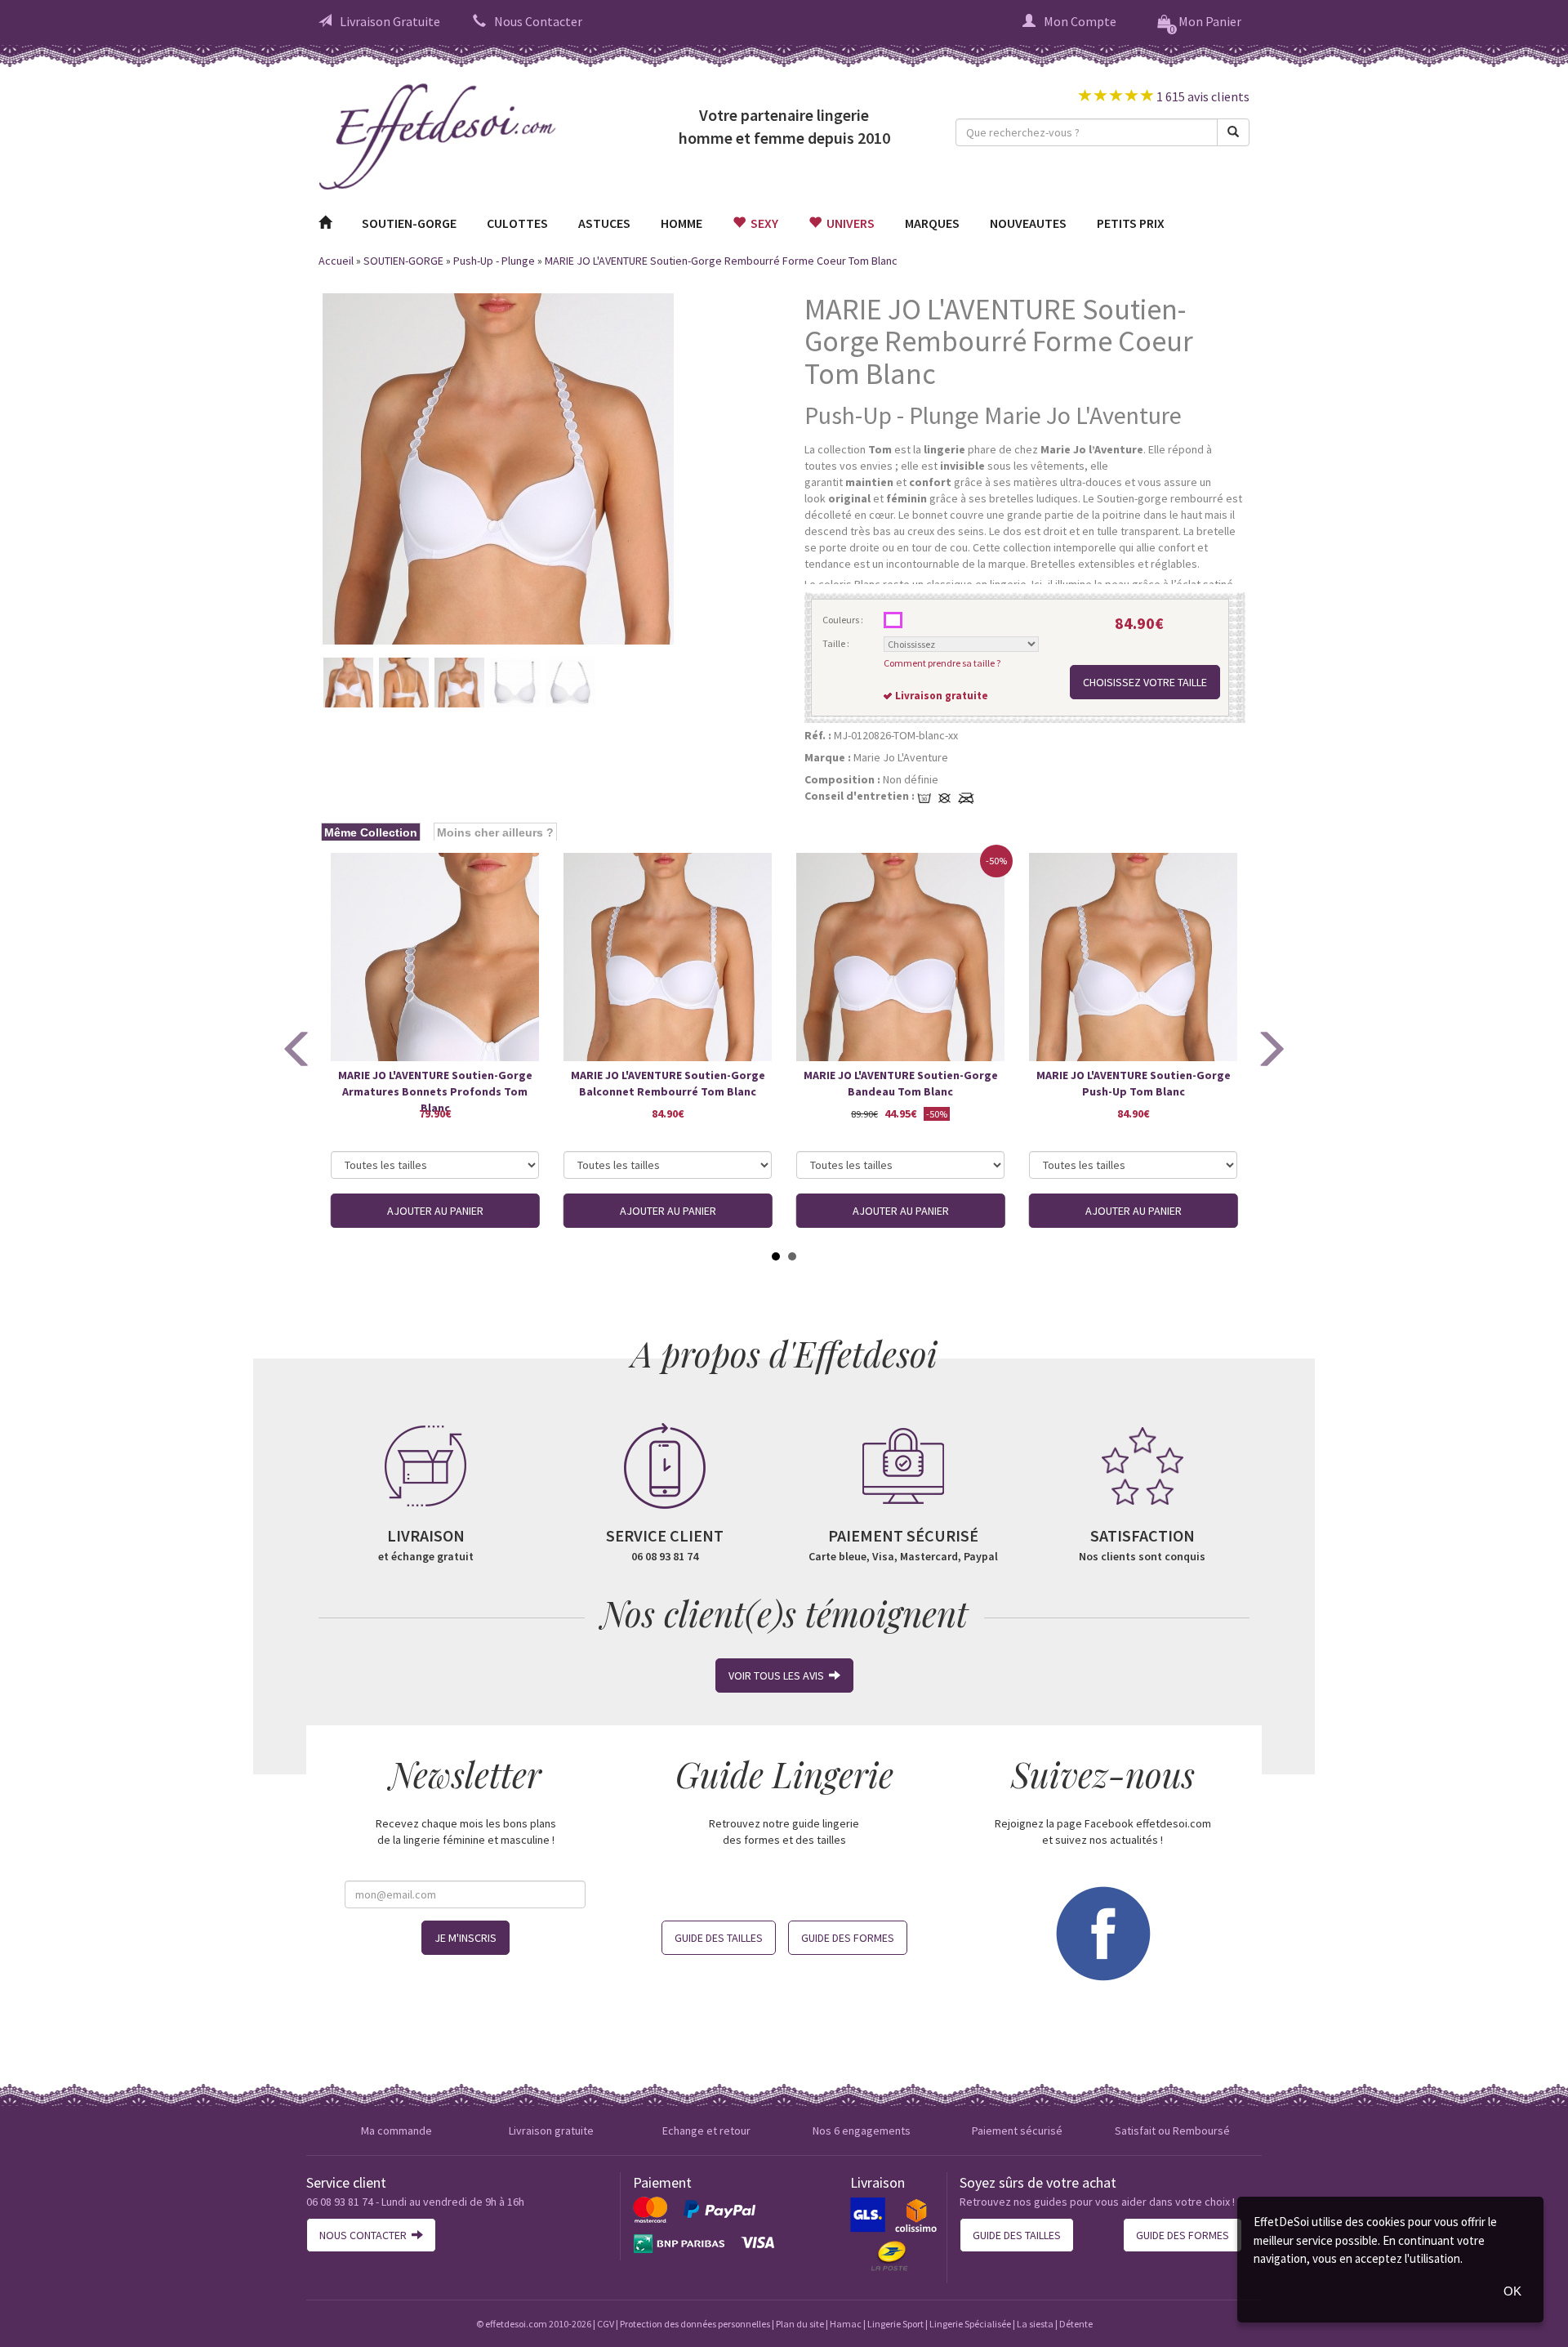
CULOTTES (517, 223)
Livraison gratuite (551, 2131)
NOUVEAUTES (1028, 223)
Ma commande (396, 2131)
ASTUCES (604, 223)
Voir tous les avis (779, 1675)
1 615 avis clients (1202, 96)
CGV (606, 2324)
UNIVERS (848, 223)
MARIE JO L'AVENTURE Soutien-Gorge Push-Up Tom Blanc (1134, 1083)
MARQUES (932, 223)
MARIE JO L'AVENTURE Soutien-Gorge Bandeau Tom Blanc (901, 1083)
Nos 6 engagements (862, 2131)
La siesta (1035, 2324)
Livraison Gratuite (390, 21)
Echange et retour (706, 2131)
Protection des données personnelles (695, 2324)
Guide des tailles (719, 1938)
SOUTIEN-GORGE (409, 223)
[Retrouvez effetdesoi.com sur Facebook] (1102, 1931)
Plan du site (800, 2324)
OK (1512, 2291)
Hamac (846, 2324)
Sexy (762, 223)
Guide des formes (848, 1938)
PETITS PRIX (1131, 223)
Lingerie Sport (895, 2324)
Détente (1076, 2324)
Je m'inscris (465, 1938)
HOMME (682, 223)
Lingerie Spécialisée (970, 2324)
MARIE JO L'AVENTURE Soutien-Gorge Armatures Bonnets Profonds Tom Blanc (435, 1084)
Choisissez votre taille (1145, 682)
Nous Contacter (538, 21)
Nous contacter (365, 2235)
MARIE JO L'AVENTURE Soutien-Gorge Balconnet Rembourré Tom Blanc (668, 1083)
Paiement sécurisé (1017, 2131)
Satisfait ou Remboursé (1172, 2131)
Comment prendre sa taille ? (942, 663)
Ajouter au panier (435, 1211)
